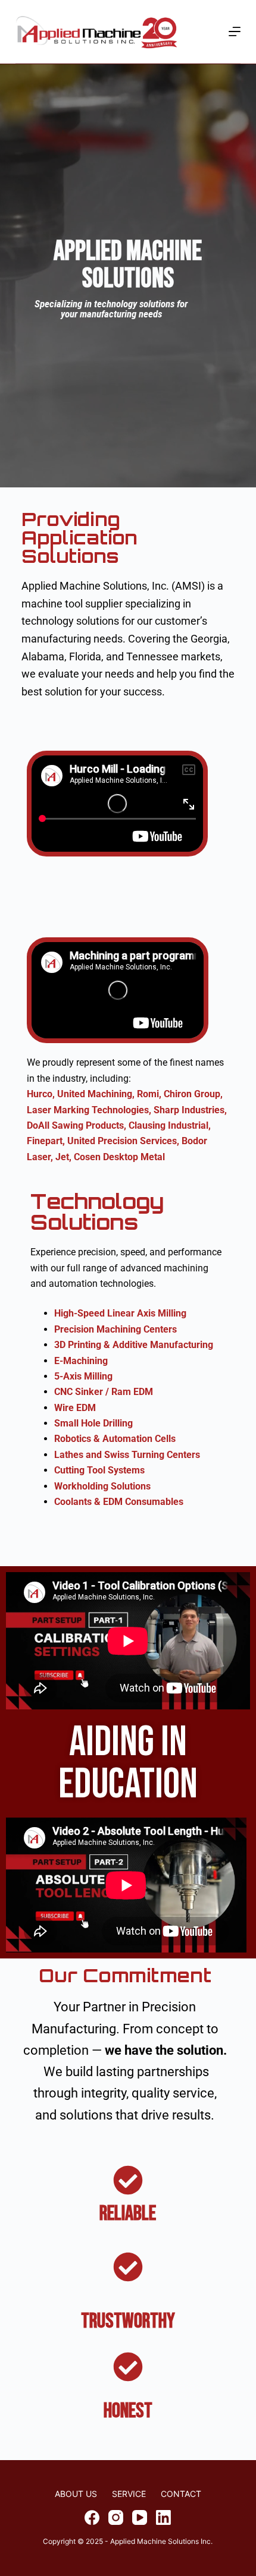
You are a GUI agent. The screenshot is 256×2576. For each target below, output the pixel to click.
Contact (181, 2494)
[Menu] (235, 32)
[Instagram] (116, 2517)
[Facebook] (92, 2517)
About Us (76, 2494)
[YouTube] (140, 2517)
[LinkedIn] (163, 2517)
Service (129, 2494)
